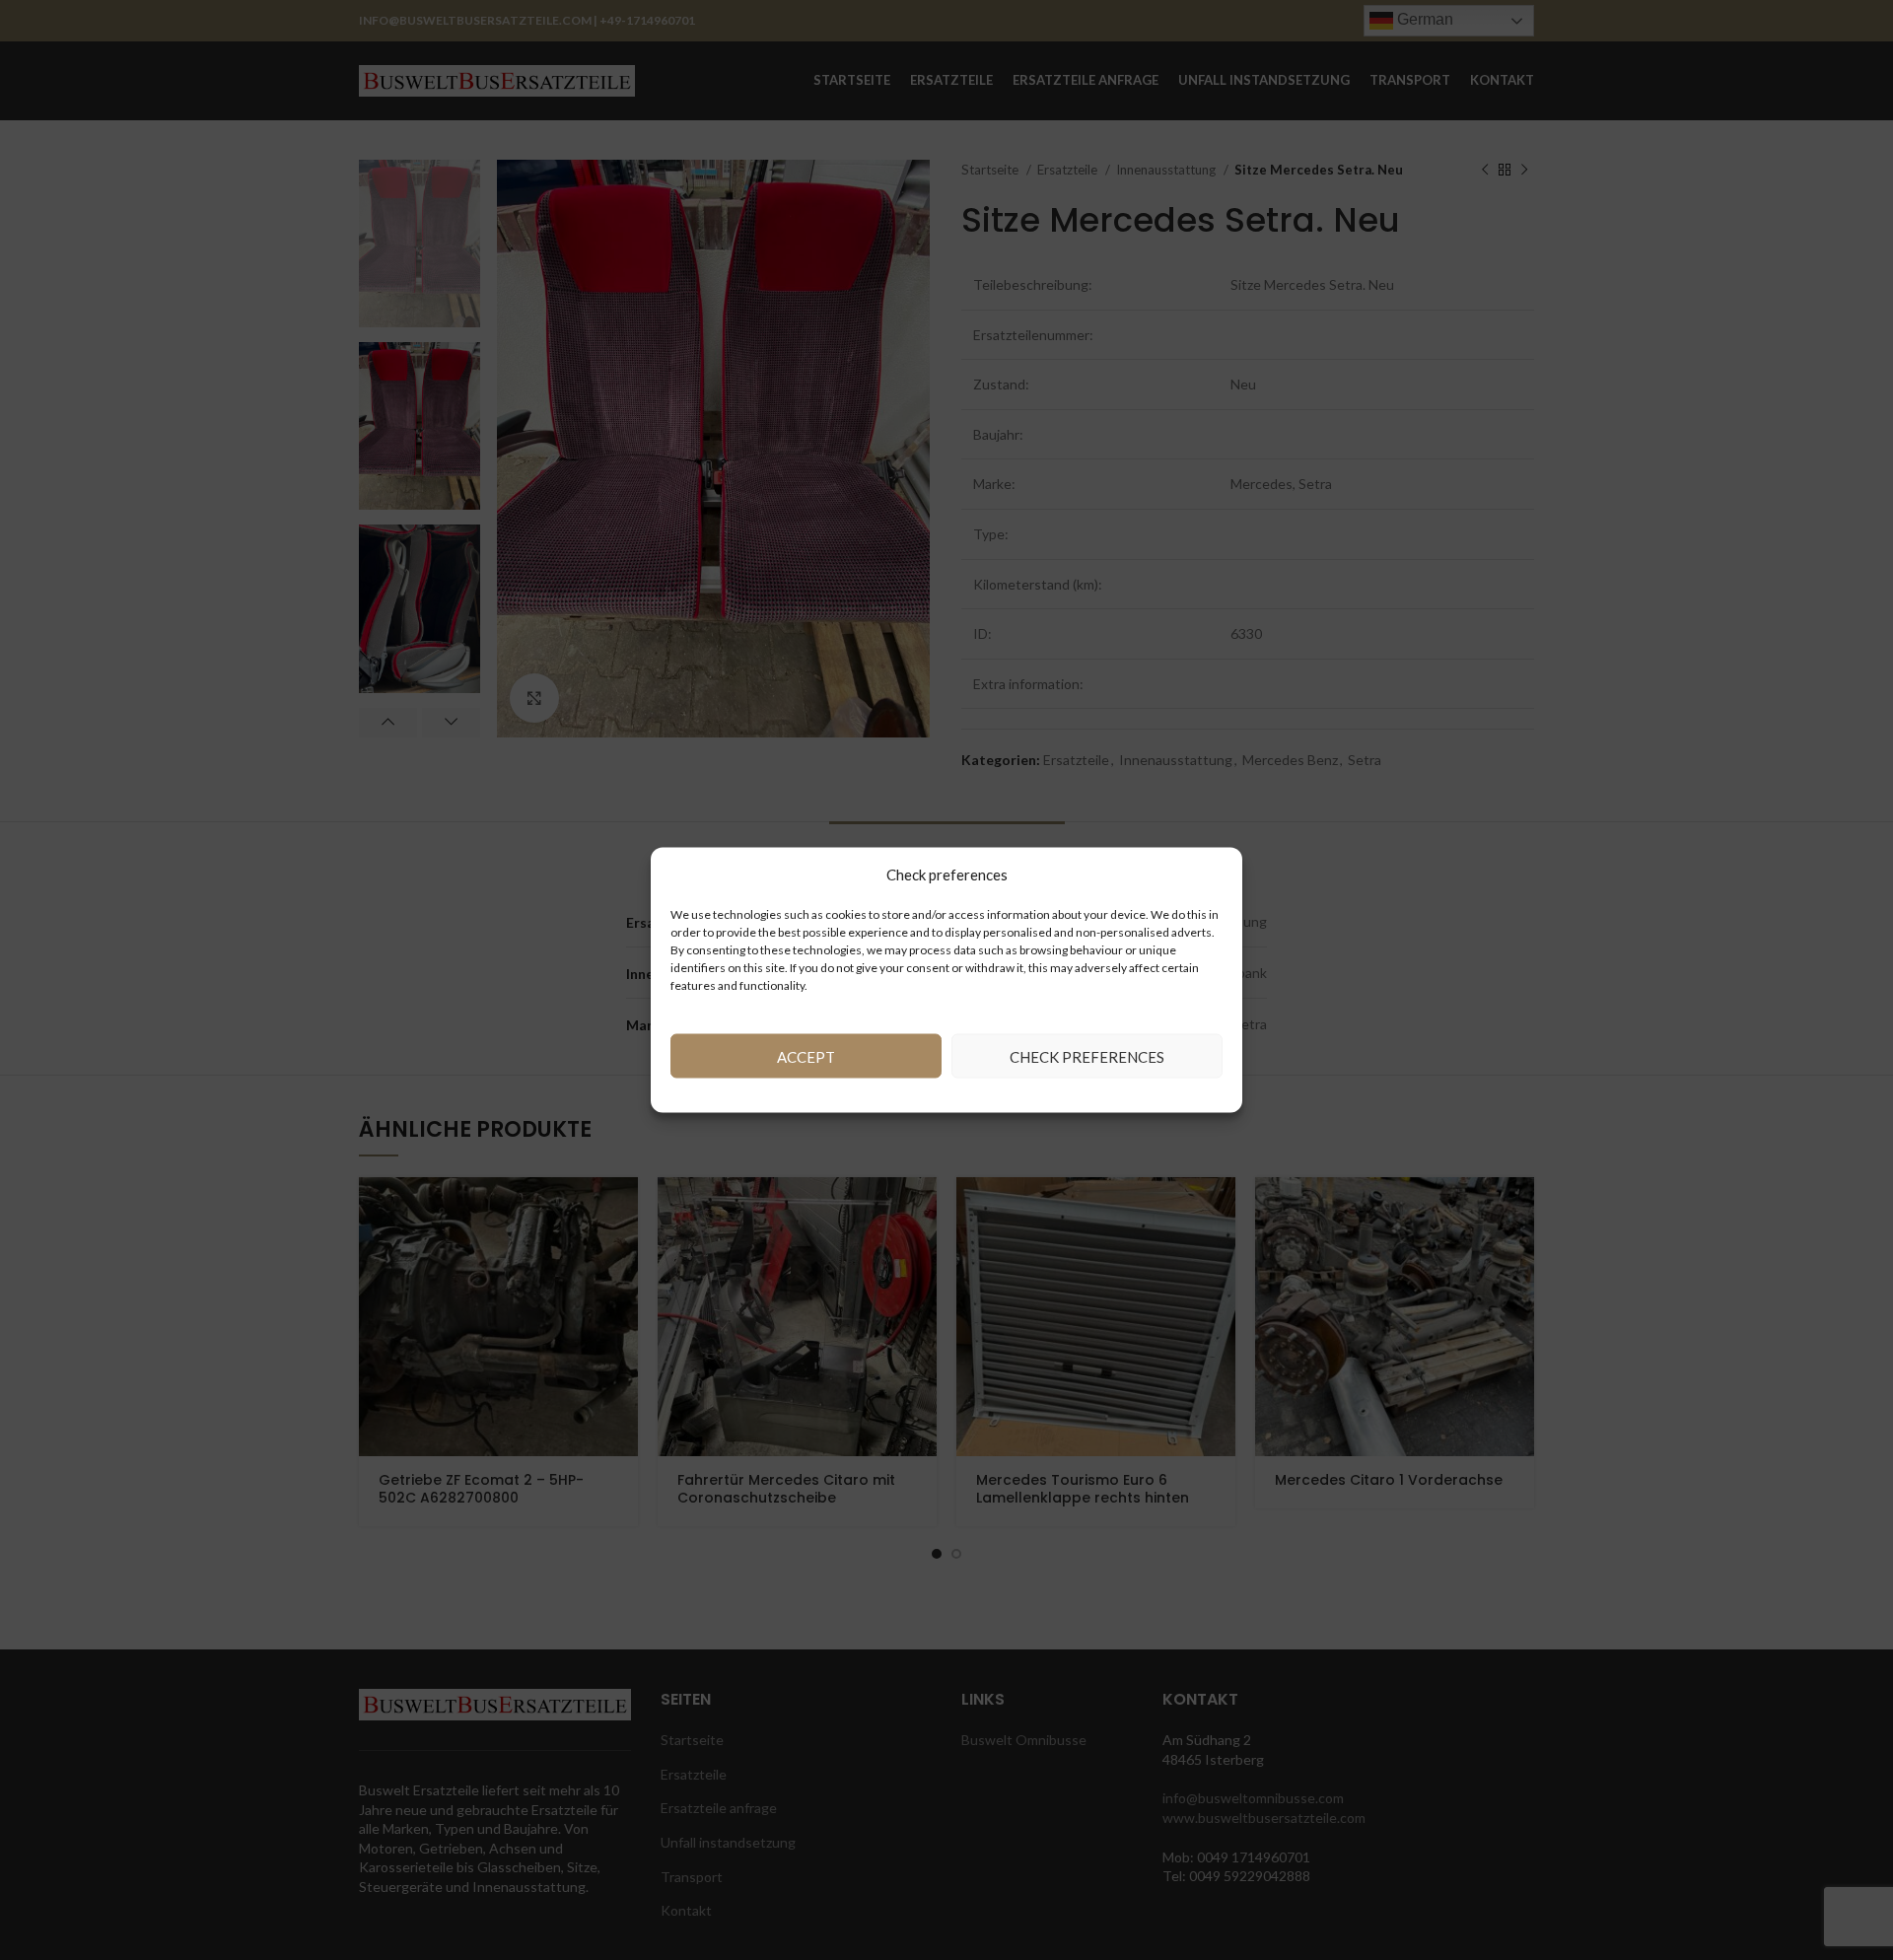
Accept (806, 1056)
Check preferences (1087, 1056)
